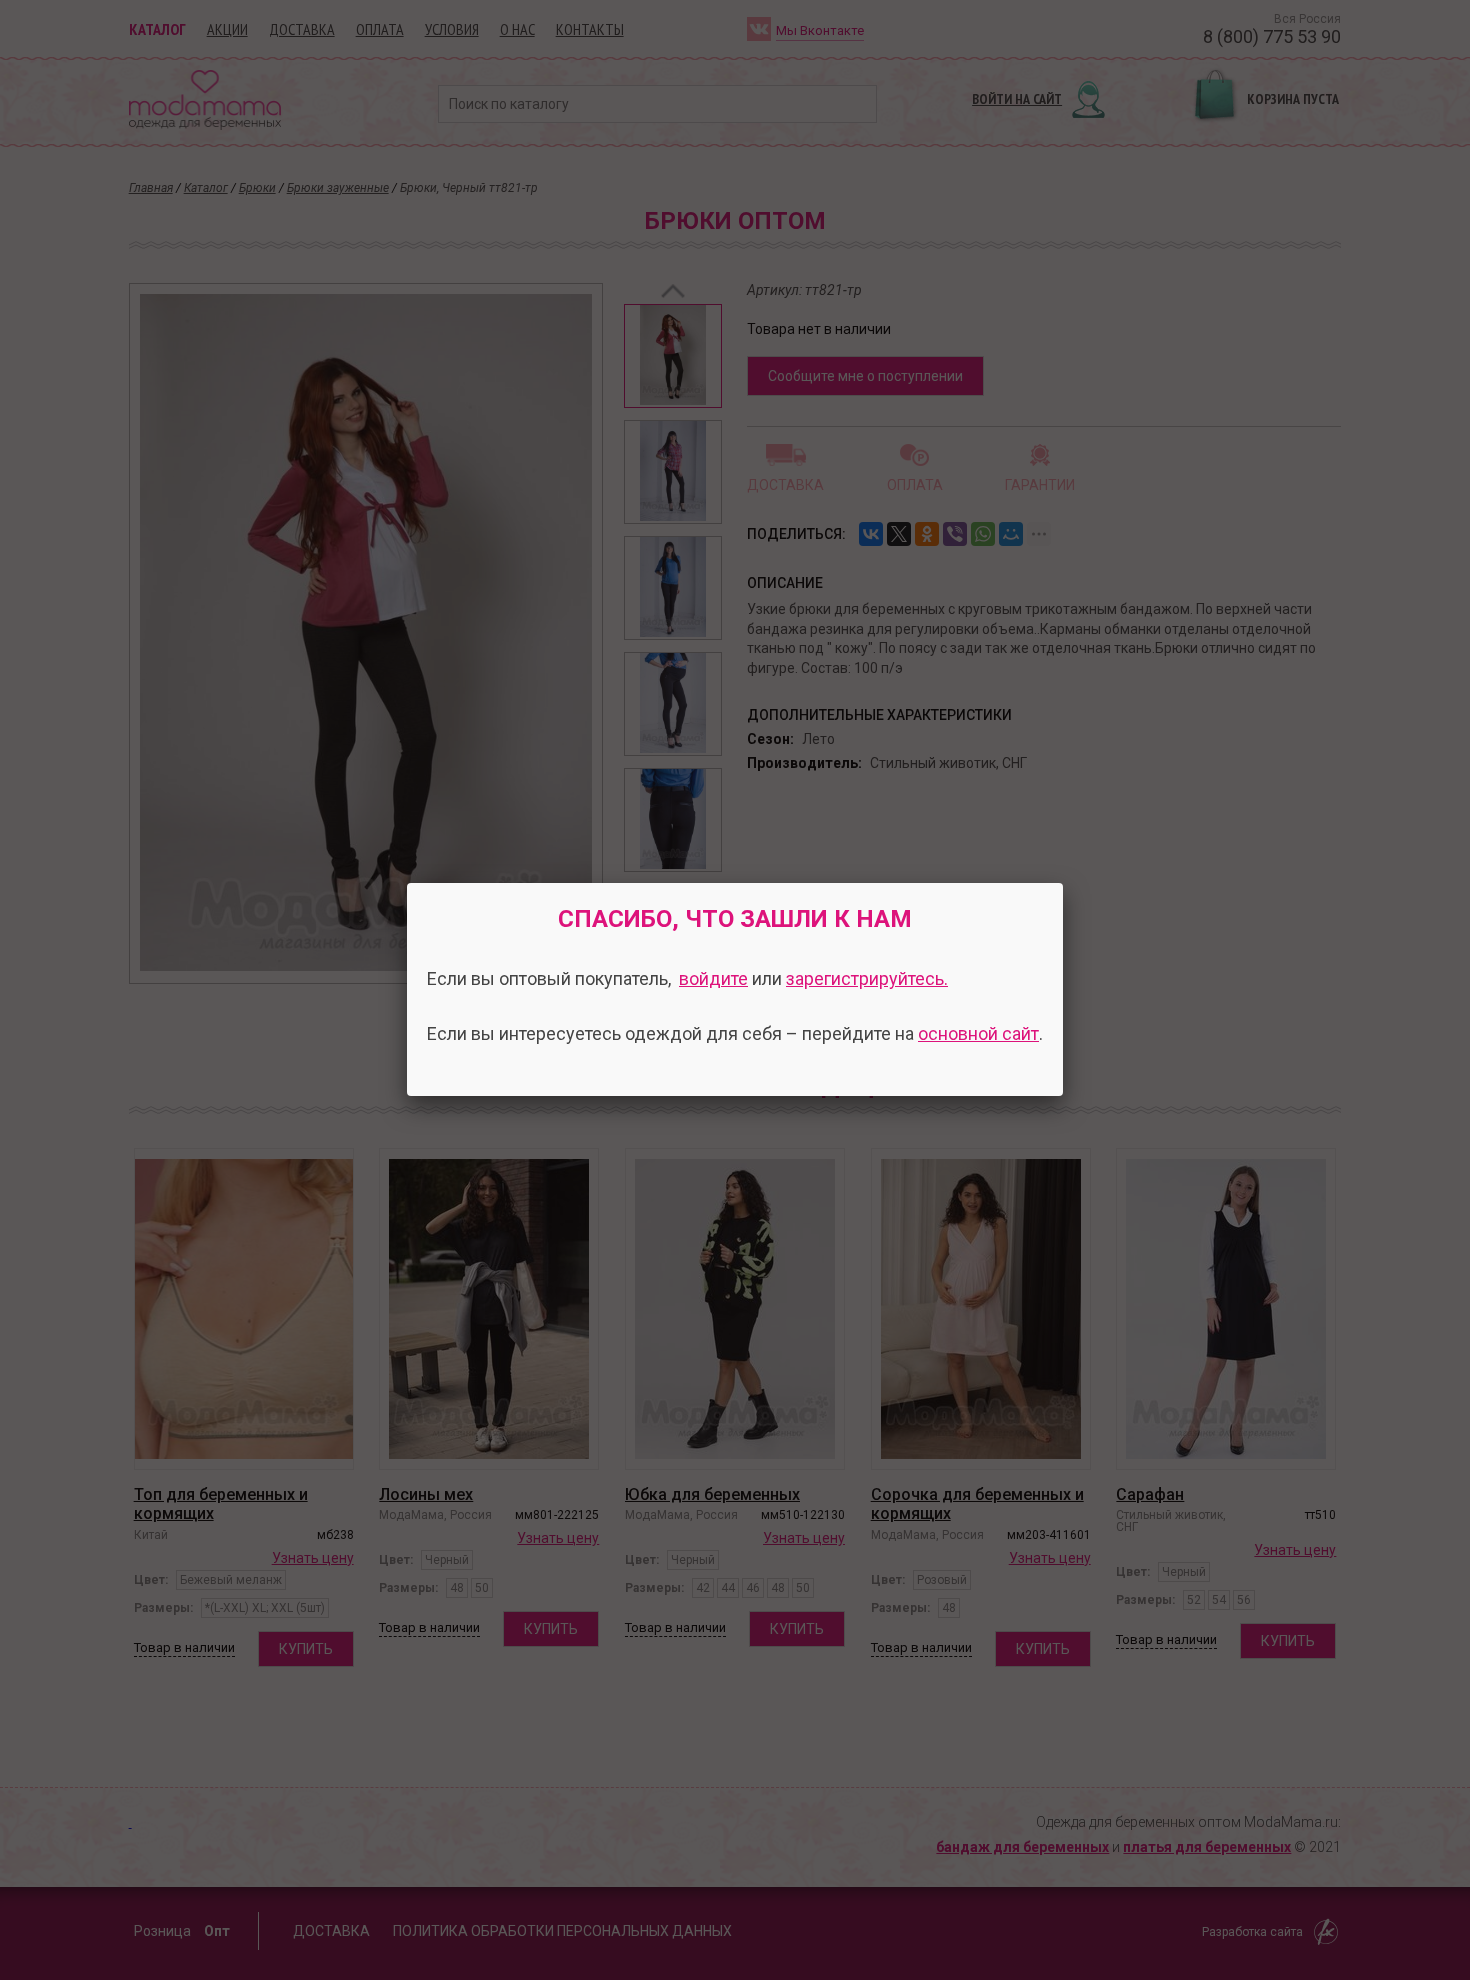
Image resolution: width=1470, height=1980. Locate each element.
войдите (713, 978)
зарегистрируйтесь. (867, 978)
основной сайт (978, 1033)
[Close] (1063, 883)
